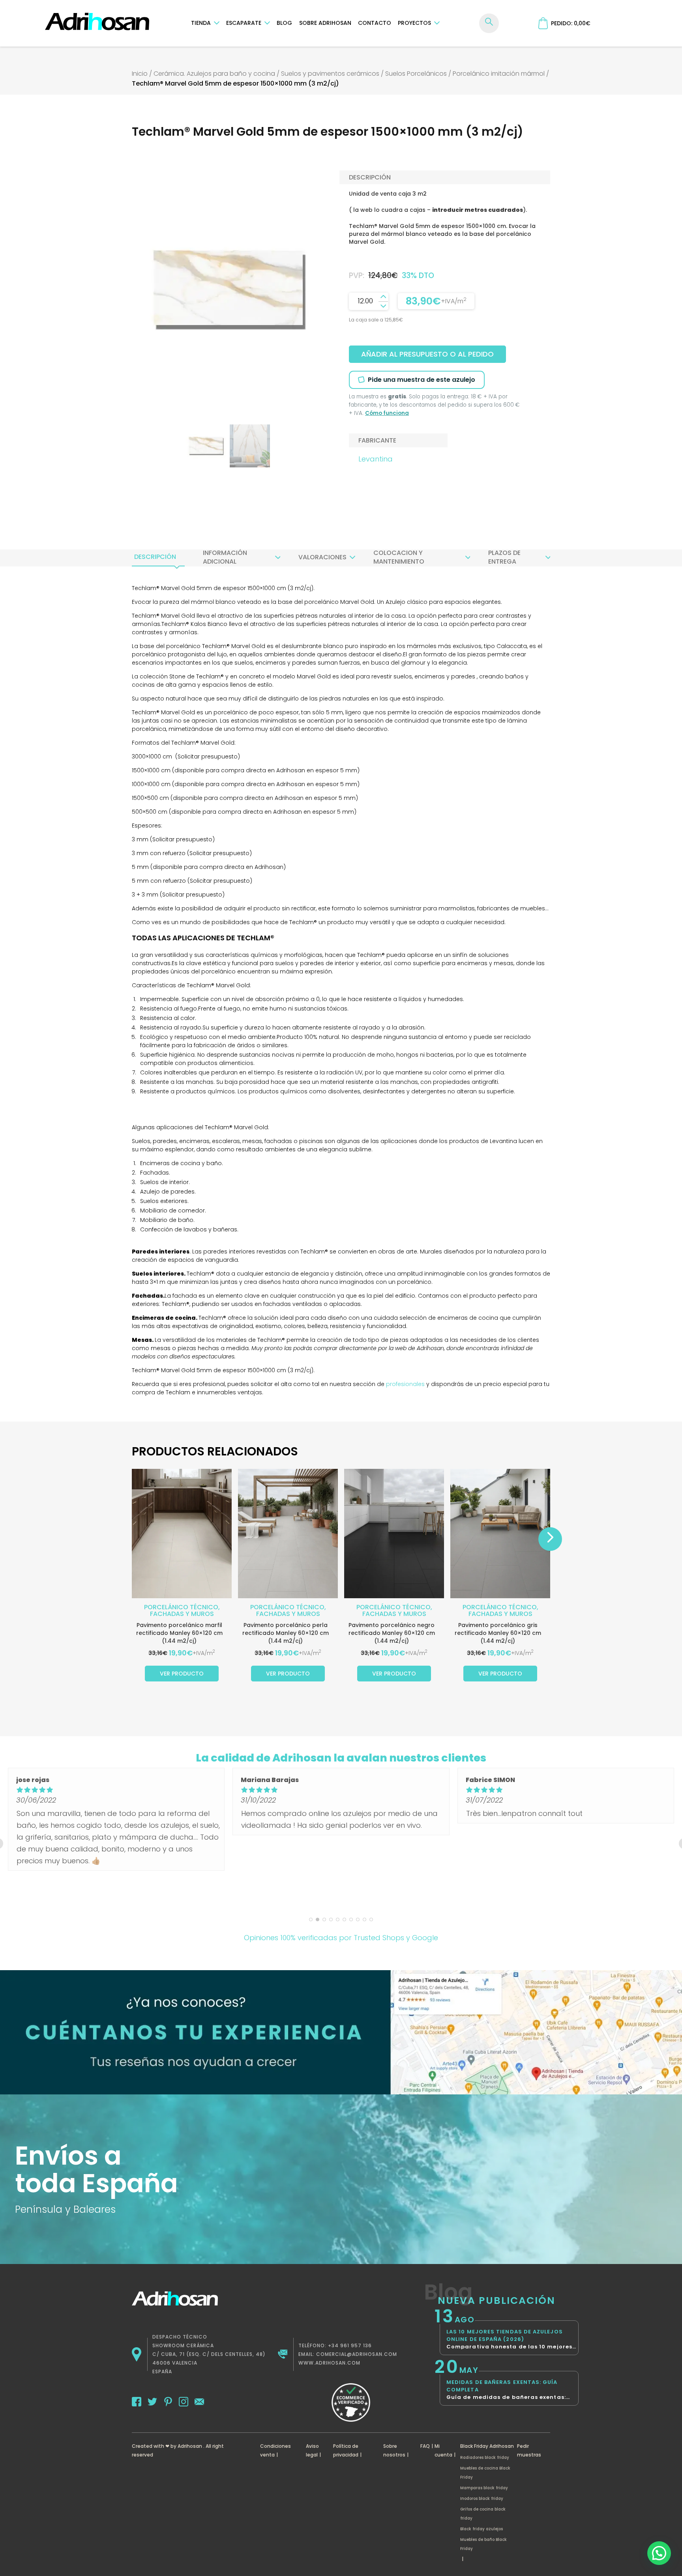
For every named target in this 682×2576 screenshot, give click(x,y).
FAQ (425, 2446)
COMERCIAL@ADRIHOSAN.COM (357, 2354)
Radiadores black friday (485, 2457)
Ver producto (182, 1674)
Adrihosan (190, 2446)
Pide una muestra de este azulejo (422, 380)
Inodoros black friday (482, 2498)
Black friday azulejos (482, 2529)
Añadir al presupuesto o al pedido (427, 354)
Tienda (201, 23)
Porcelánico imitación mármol (499, 74)
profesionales (405, 1384)
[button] (659, 2553)
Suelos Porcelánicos (416, 74)
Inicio (140, 74)
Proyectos (414, 23)
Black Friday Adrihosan (487, 2446)
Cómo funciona (387, 413)
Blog (284, 23)
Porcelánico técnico (181, 1607)
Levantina (376, 459)
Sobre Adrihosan (325, 23)
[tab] (155, 557)
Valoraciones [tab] (322, 557)
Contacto (375, 23)
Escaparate (244, 23)
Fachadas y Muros (182, 1614)
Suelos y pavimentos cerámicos (330, 74)
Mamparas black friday (484, 2488)
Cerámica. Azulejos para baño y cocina (214, 74)
